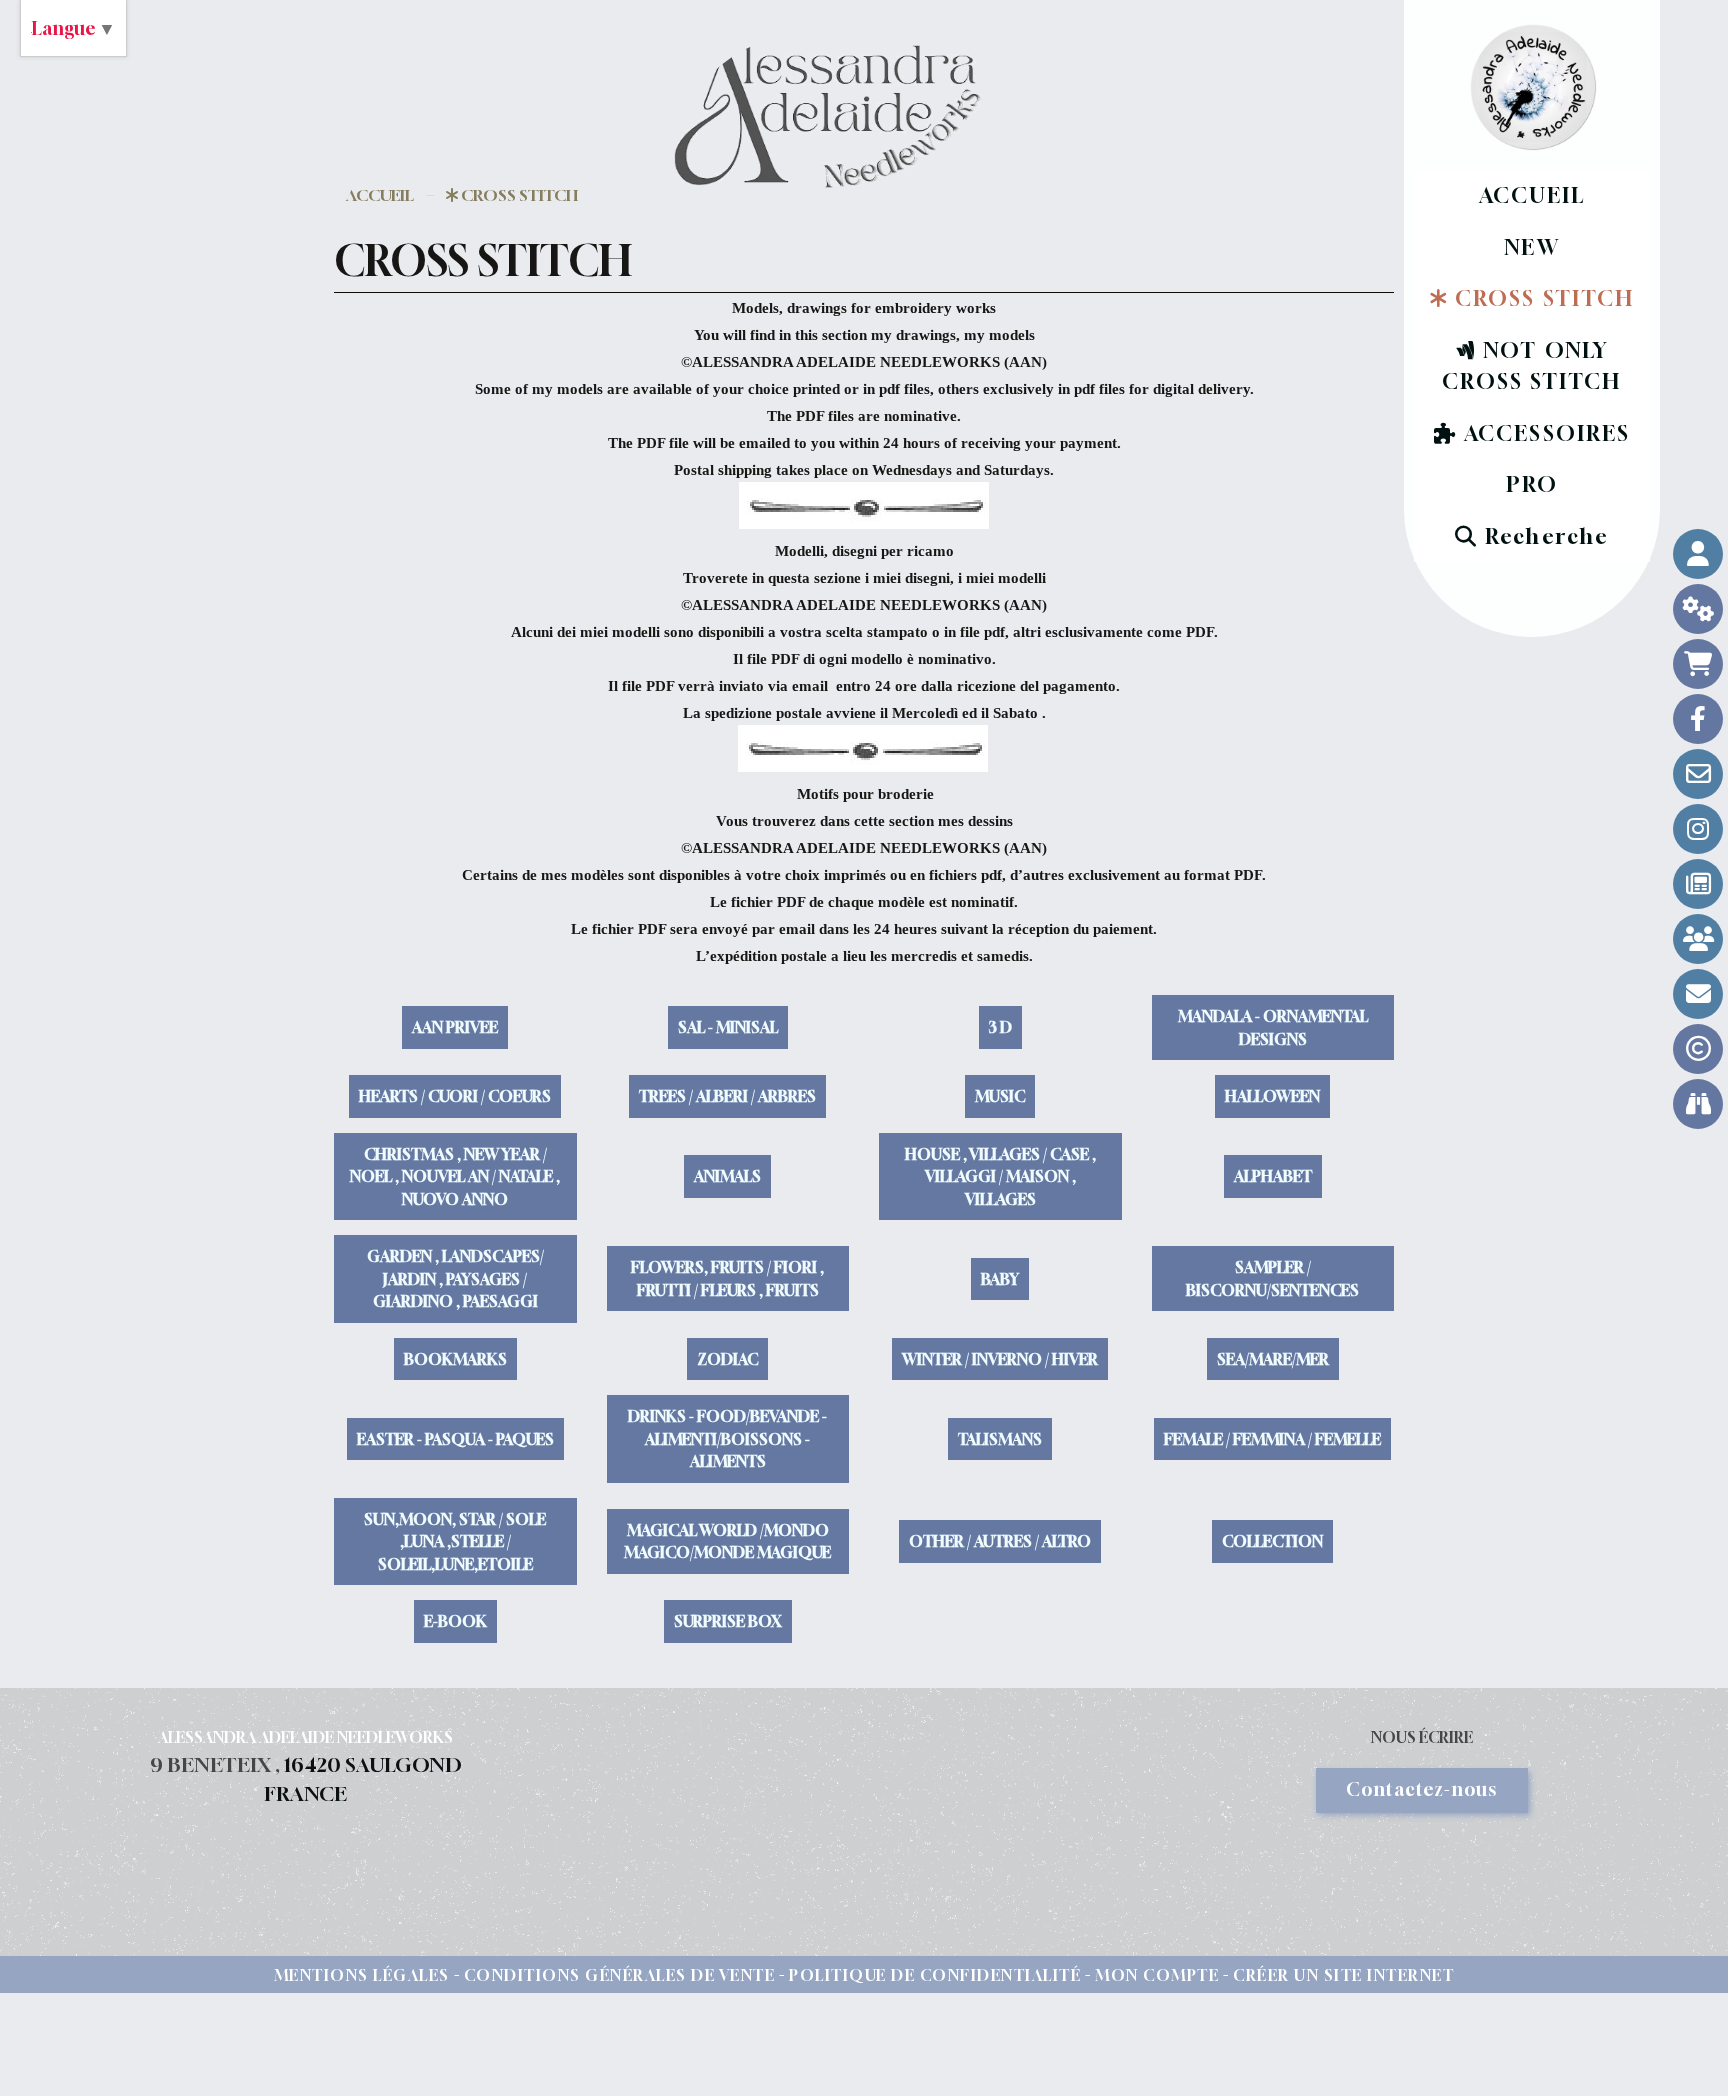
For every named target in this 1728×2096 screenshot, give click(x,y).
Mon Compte (1157, 1975)
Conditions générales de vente (620, 1975)
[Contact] (1698, 774)
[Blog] (1698, 884)
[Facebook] (1698, 719)
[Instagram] (1698, 829)
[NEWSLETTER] (1698, 994)
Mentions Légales (362, 1975)
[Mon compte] (1698, 554)
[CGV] (1698, 609)
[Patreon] (1698, 939)
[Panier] (1698, 664)
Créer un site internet (1343, 1975)
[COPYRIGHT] (1698, 1049)
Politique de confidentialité (935, 1975)
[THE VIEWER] (1698, 1104)
